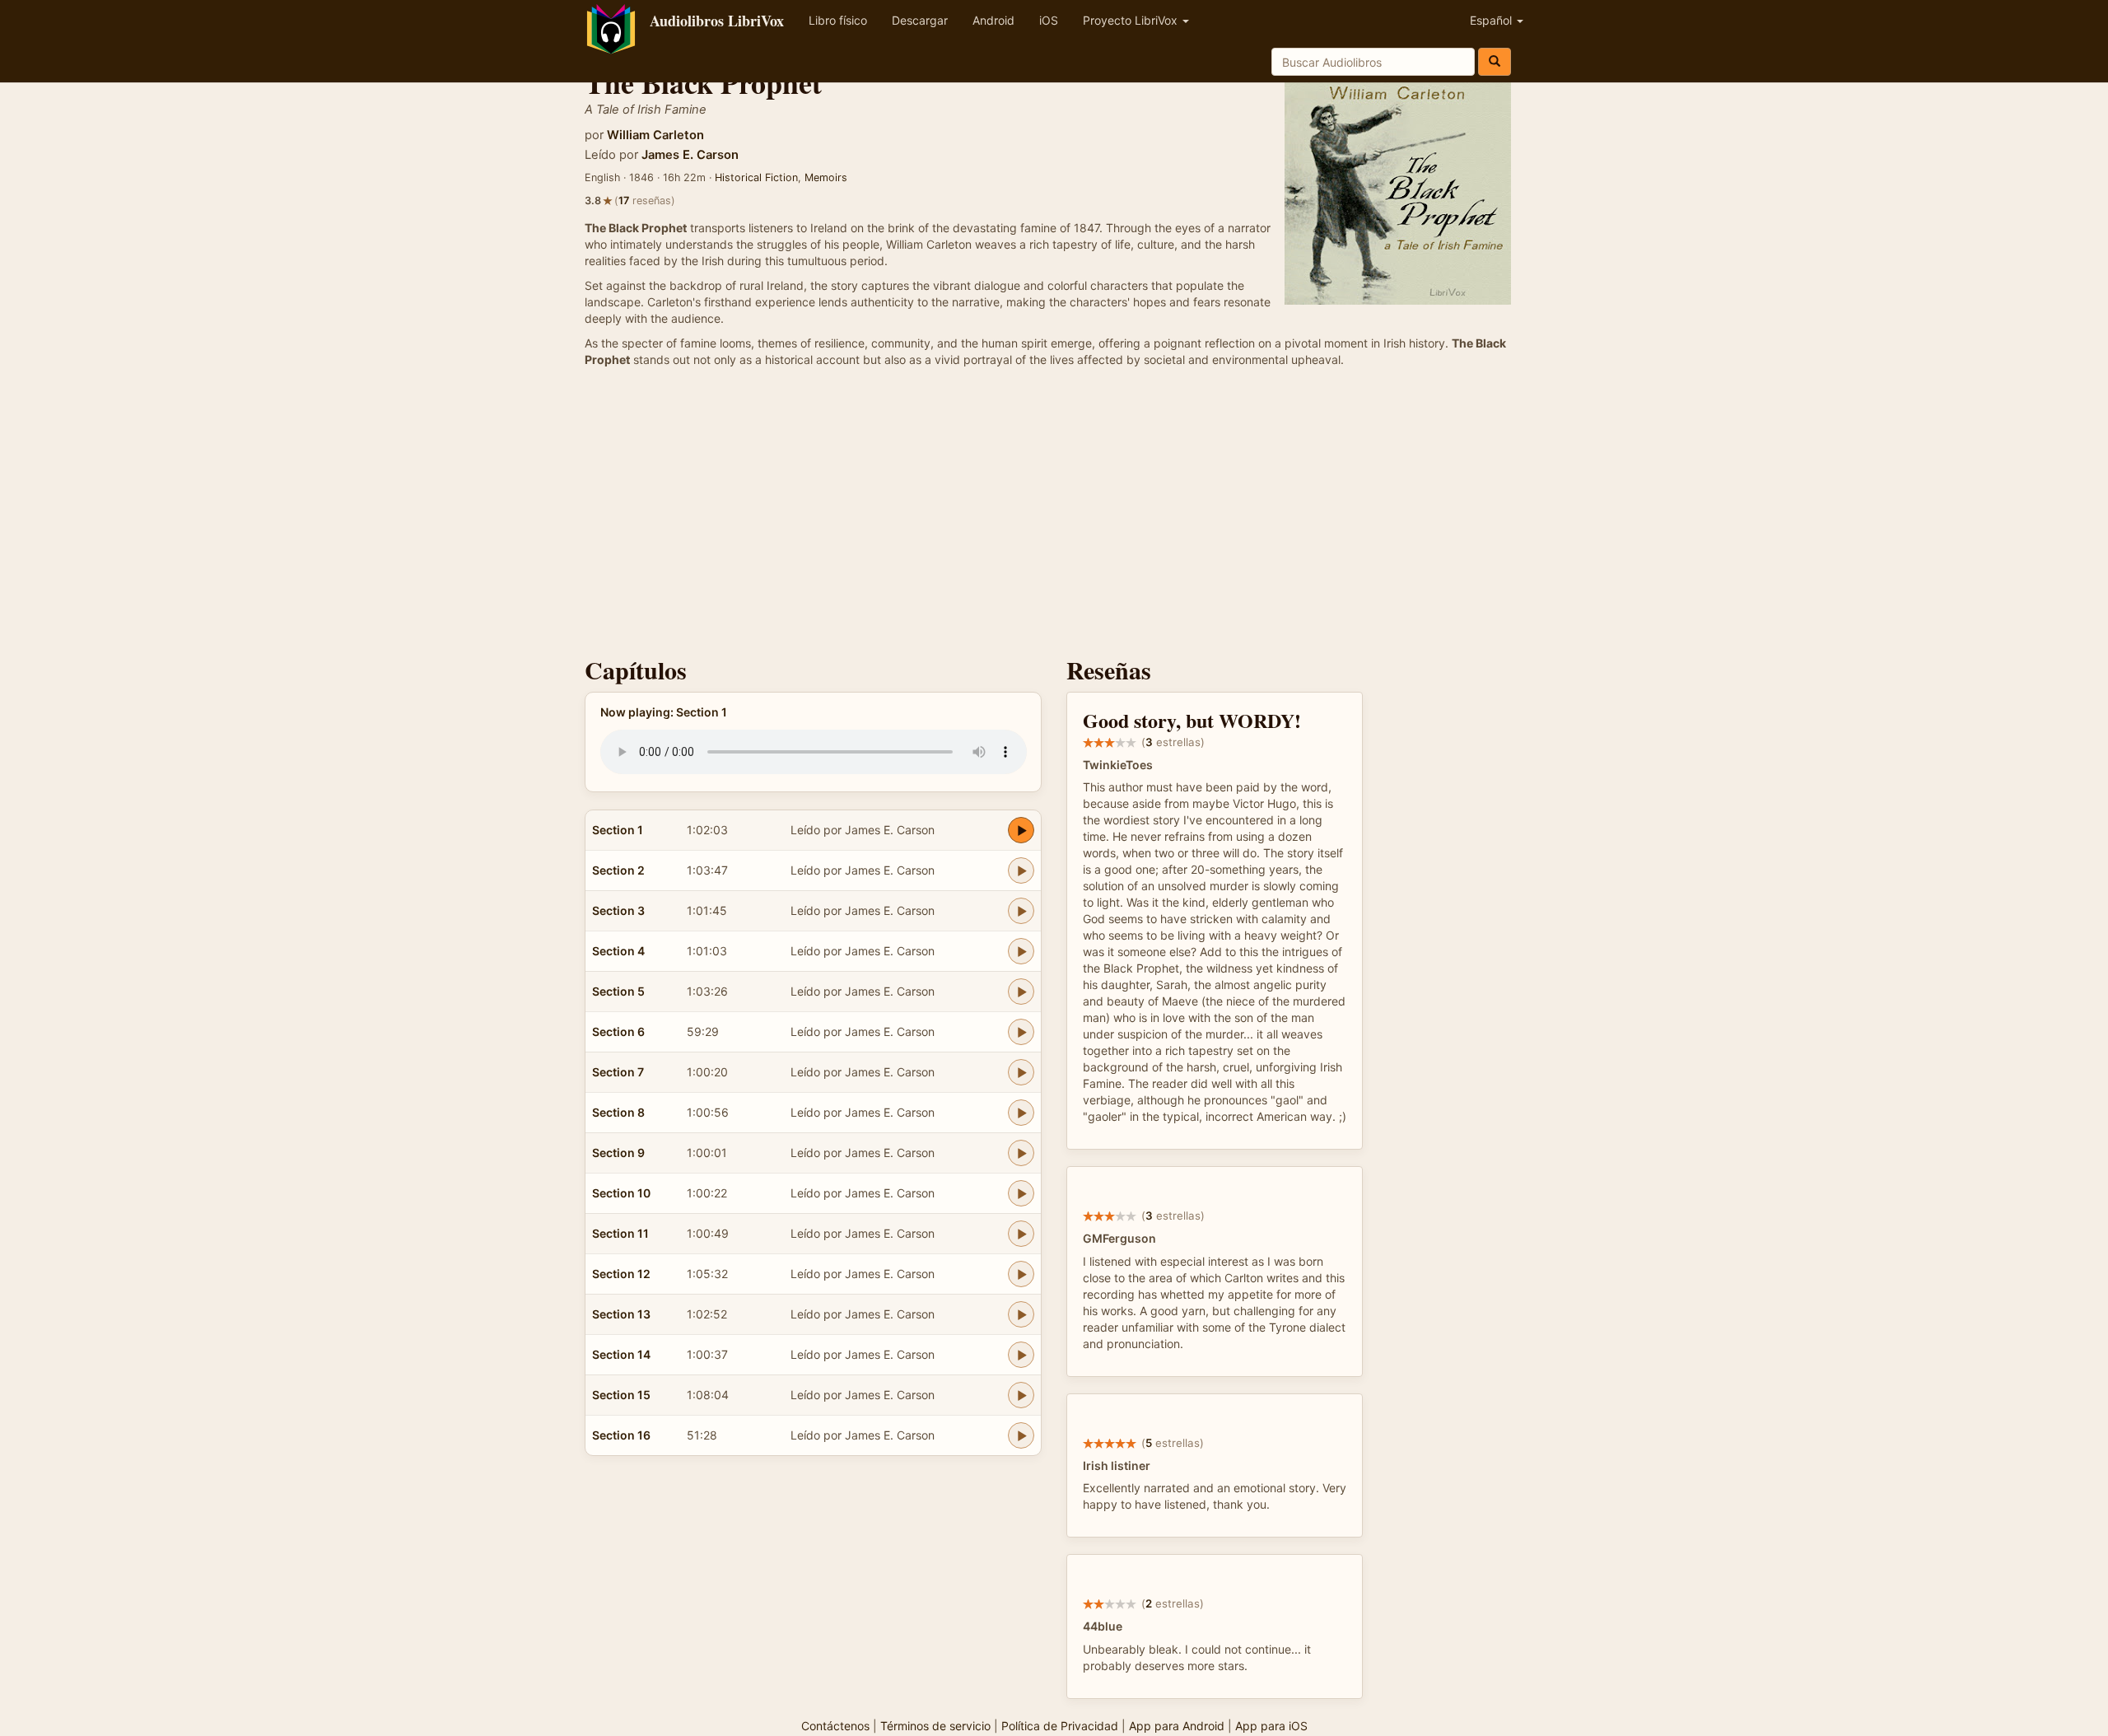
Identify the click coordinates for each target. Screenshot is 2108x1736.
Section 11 (620, 1233)
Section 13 (621, 1314)
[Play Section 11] (1021, 1234)
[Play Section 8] (1021, 1113)
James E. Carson (690, 155)
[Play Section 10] (1021, 1193)
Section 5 (618, 991)
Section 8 (618, 1112)
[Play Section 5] (1021, 992)
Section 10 (621, 1193)
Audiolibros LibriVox (717, 21)
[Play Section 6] (1021, 1032)
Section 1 (618, 830)
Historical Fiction (756, 177)
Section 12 (621, 1274)
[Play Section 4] (1021, 951)
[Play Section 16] (1021, 1435)
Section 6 (618, 1031)
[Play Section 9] (1021, 1153)
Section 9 (618, 1153)
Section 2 (618, 870)
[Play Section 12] (1021, 1274)
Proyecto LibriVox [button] (1132, 20)
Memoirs (826, 177)
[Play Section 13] (1021, 1314)
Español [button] (1492, 20)
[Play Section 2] (1021, 870)
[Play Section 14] (1021, 1355)
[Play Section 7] (1021, 1072)
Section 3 (618, 910)
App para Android (1177, 1726)
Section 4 (618, 951)
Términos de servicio (935, 1726)
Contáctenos (835, 1726)
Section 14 (621, 1354)
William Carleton (655, 135)
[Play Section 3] (1021, 911)
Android (993, 20)
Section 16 (621, 1435)
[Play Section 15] (1021, 1395)
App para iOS (1271, 1726)
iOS (1049, 20)
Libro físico (838, 20)
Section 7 (618, 1072)
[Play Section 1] (1021, 830)
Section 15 (621, 1395)
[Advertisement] (1054, 516)
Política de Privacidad (1060, 1726)
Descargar (920, 20)
